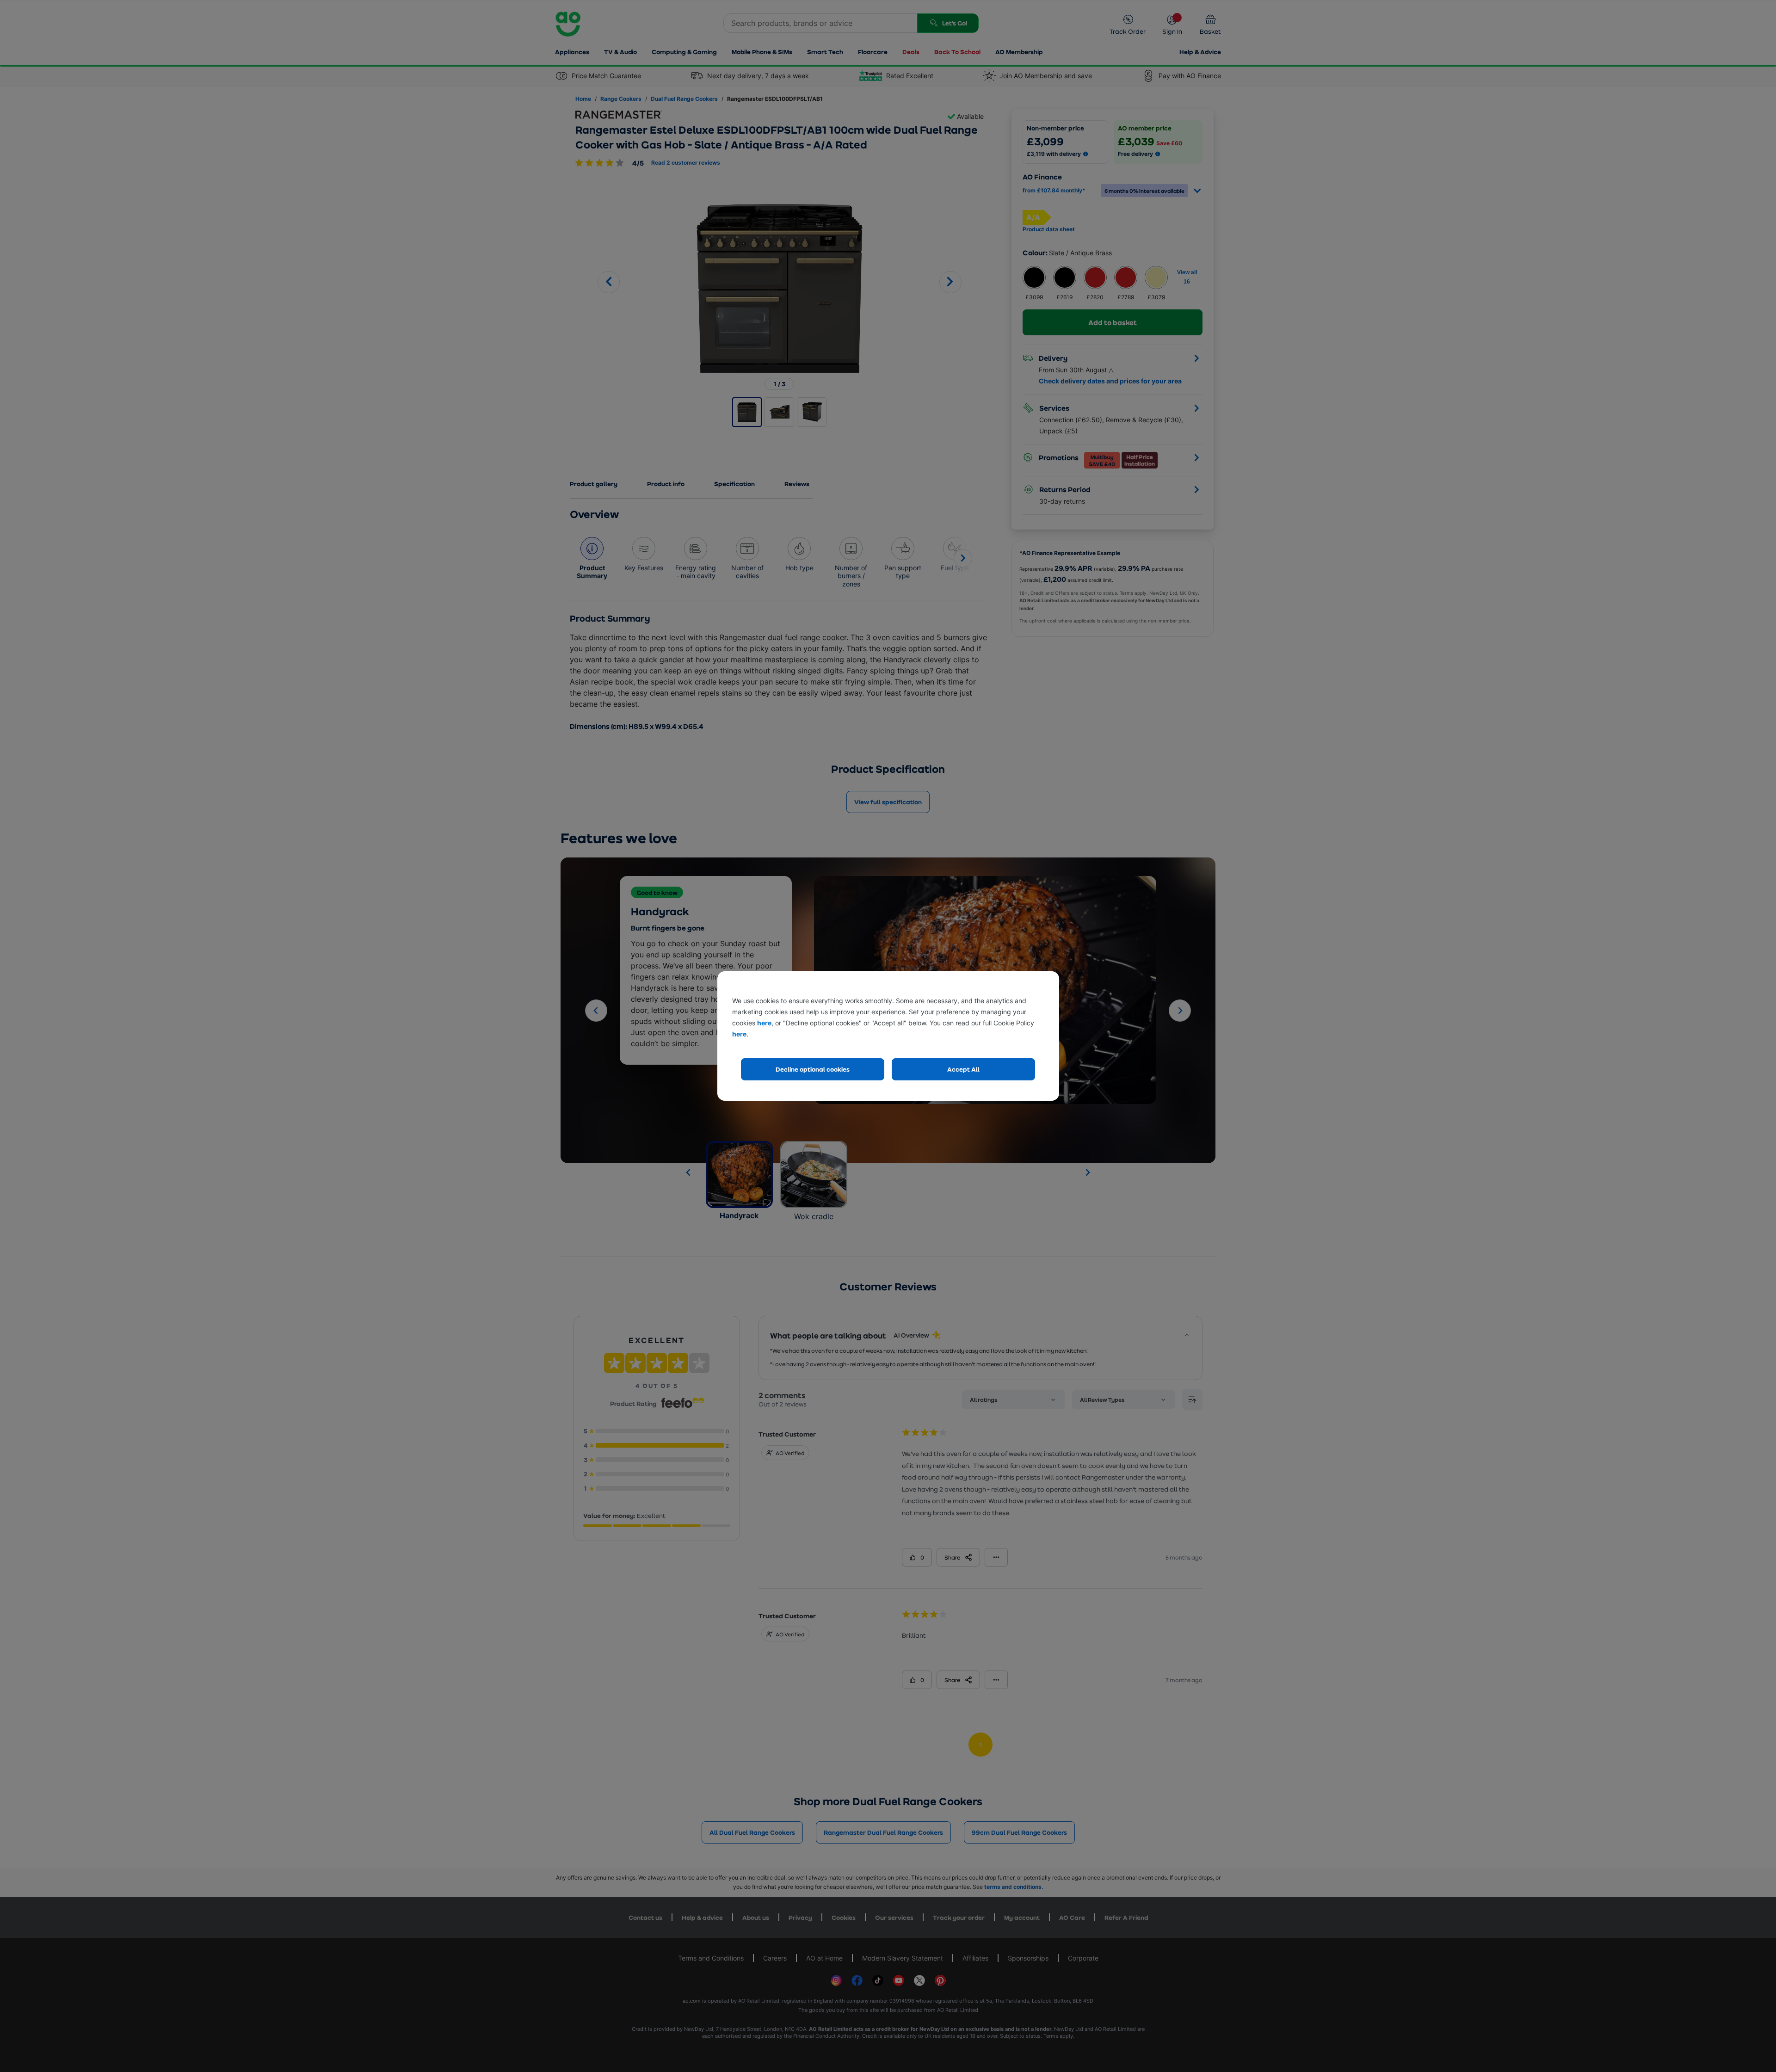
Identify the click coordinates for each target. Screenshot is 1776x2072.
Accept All (963, 1069)
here (764, 1023)
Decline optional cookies (813, 1069)
